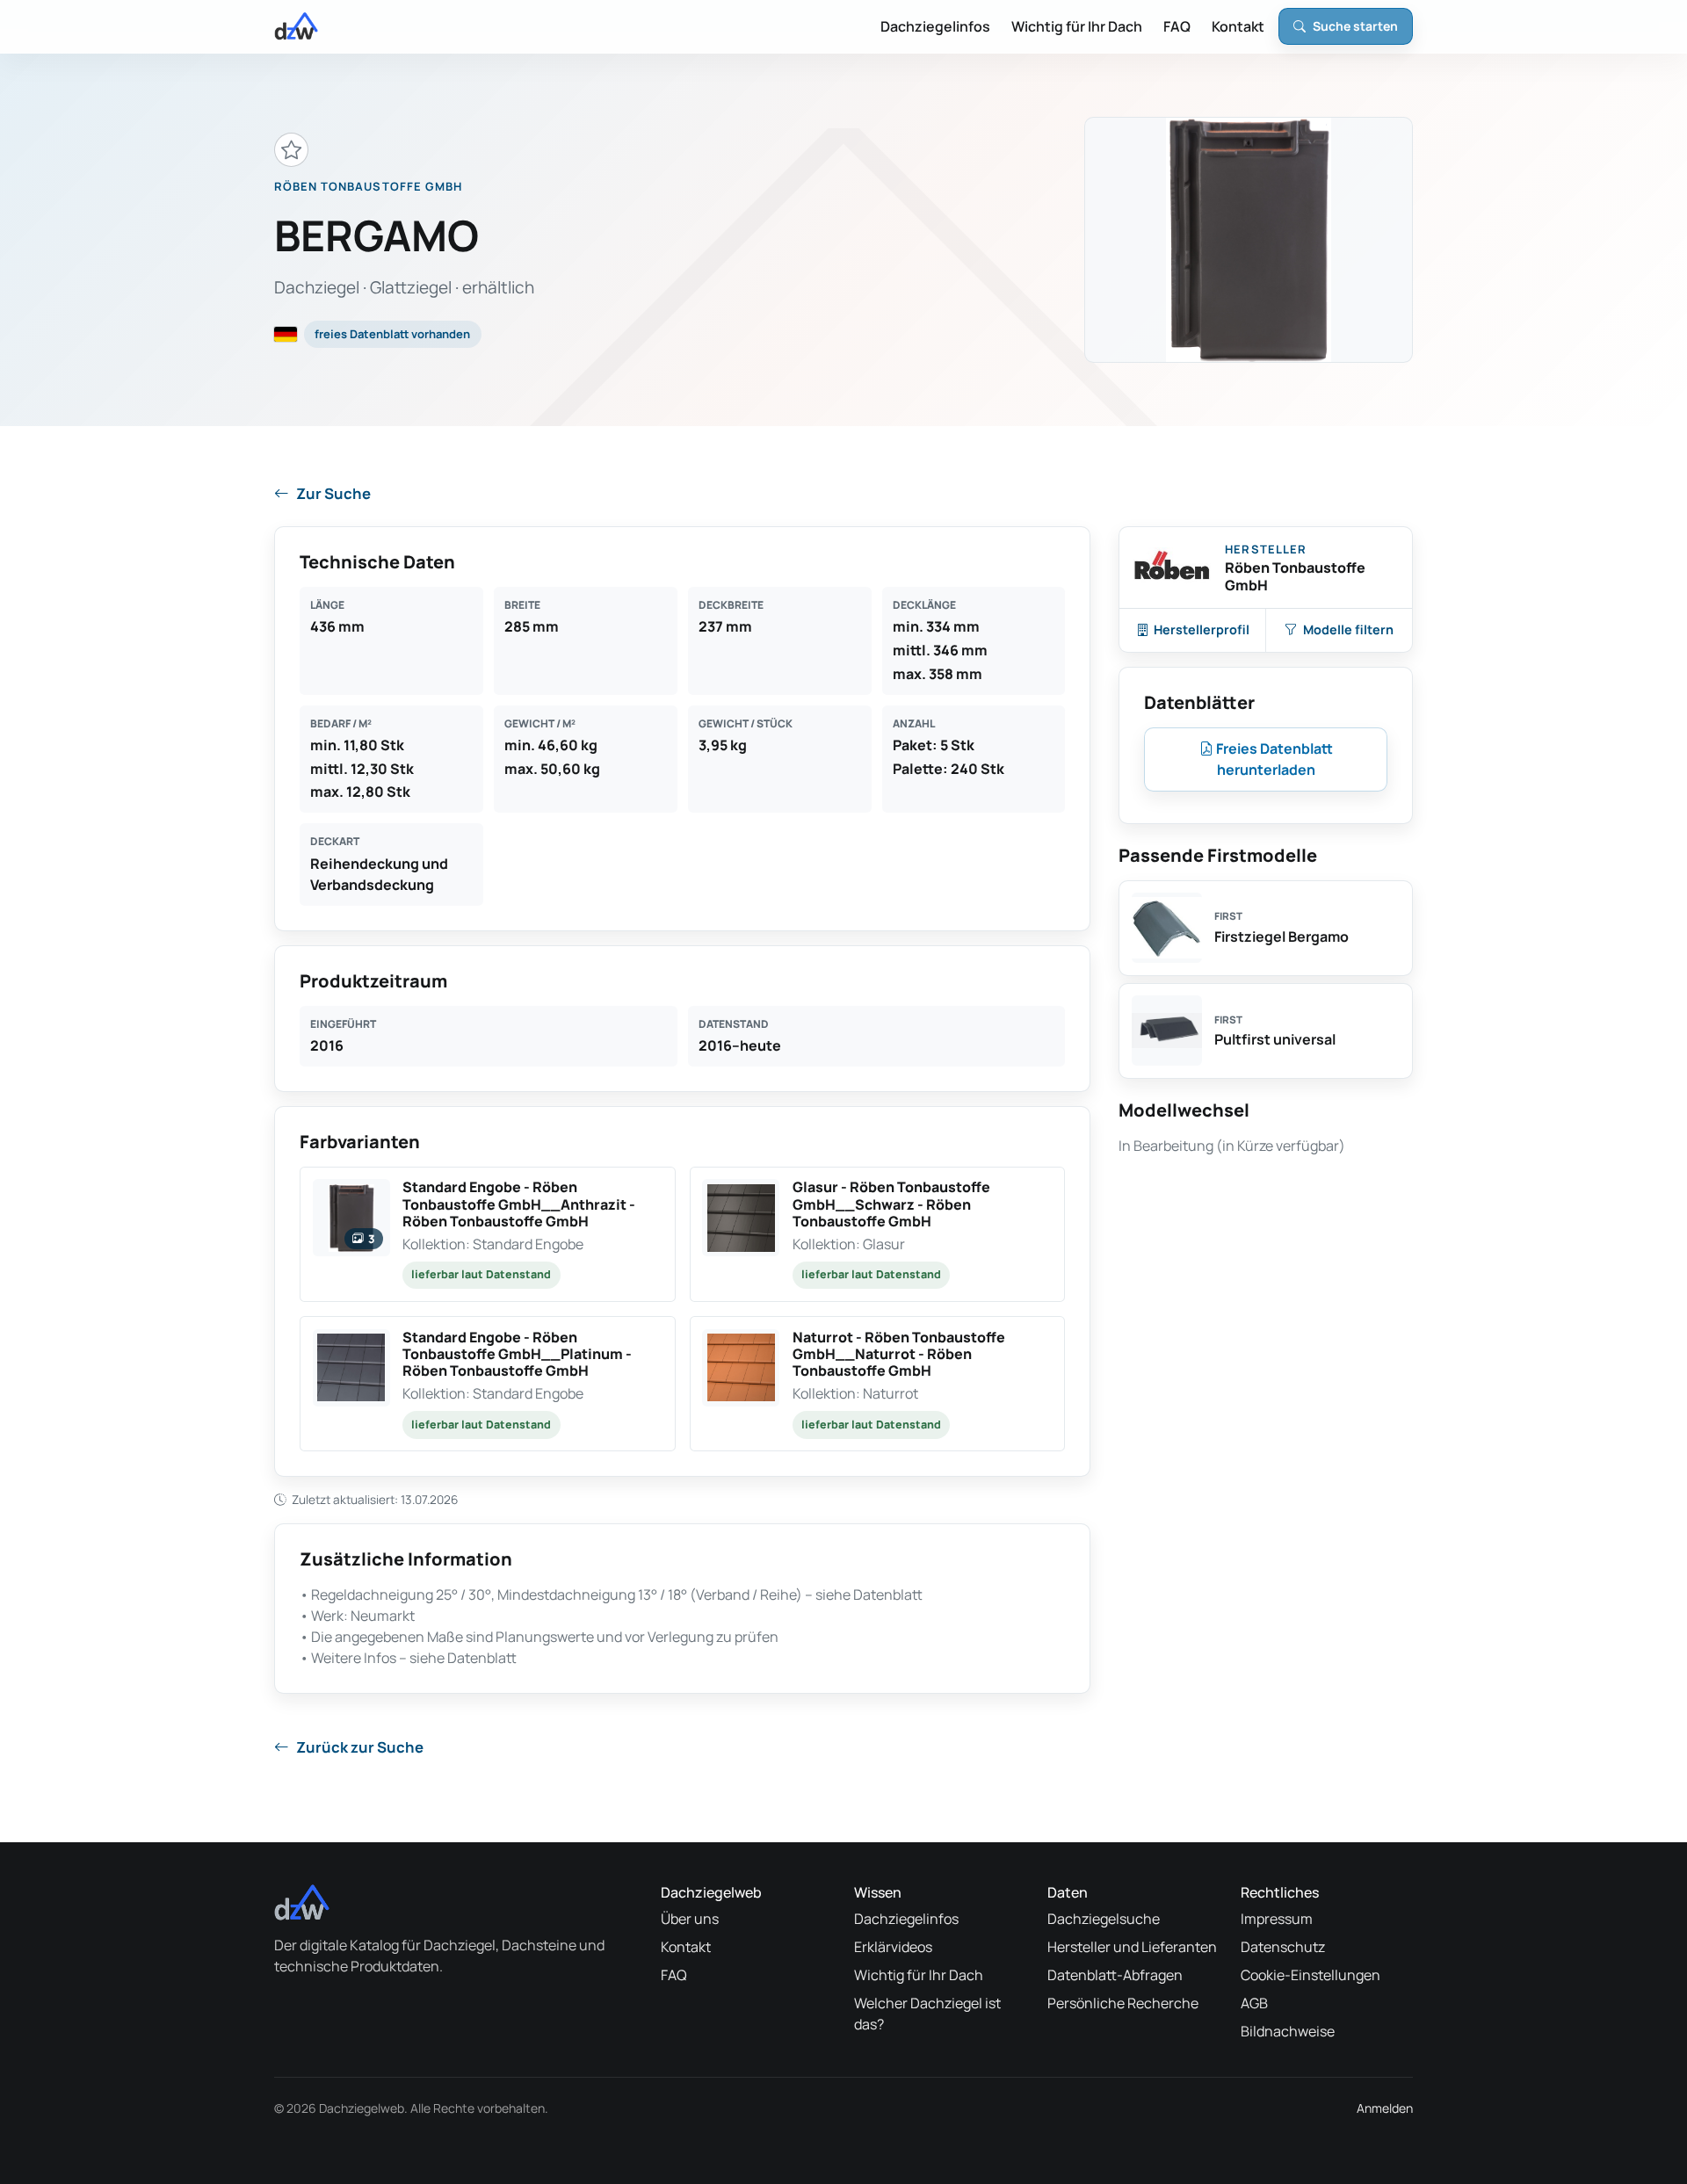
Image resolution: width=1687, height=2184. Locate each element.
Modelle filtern (1348, 629)
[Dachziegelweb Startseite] (296, 26)
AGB (1254, 2003)
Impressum (1277, 1919)
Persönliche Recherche (1123, 2003)
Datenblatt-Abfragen (1115, 1975)
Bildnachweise (1288, 2031)
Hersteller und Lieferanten (1132, 1947)
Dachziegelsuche (1104, 1919)
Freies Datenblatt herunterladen (1273, 759)
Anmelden (1385, 2108)
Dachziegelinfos (935, 26)
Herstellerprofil (1202, 629)
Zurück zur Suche (360, 1747)
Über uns (690, 1919)
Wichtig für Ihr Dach (1077, 26)
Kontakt (1238, 26)
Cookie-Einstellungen (1311, 1975)
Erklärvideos (893, 1947)
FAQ (1177, 26)
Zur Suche (333, 493)
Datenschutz (1283, 1947)
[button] (488, 1234)
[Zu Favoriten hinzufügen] (291, 150)
